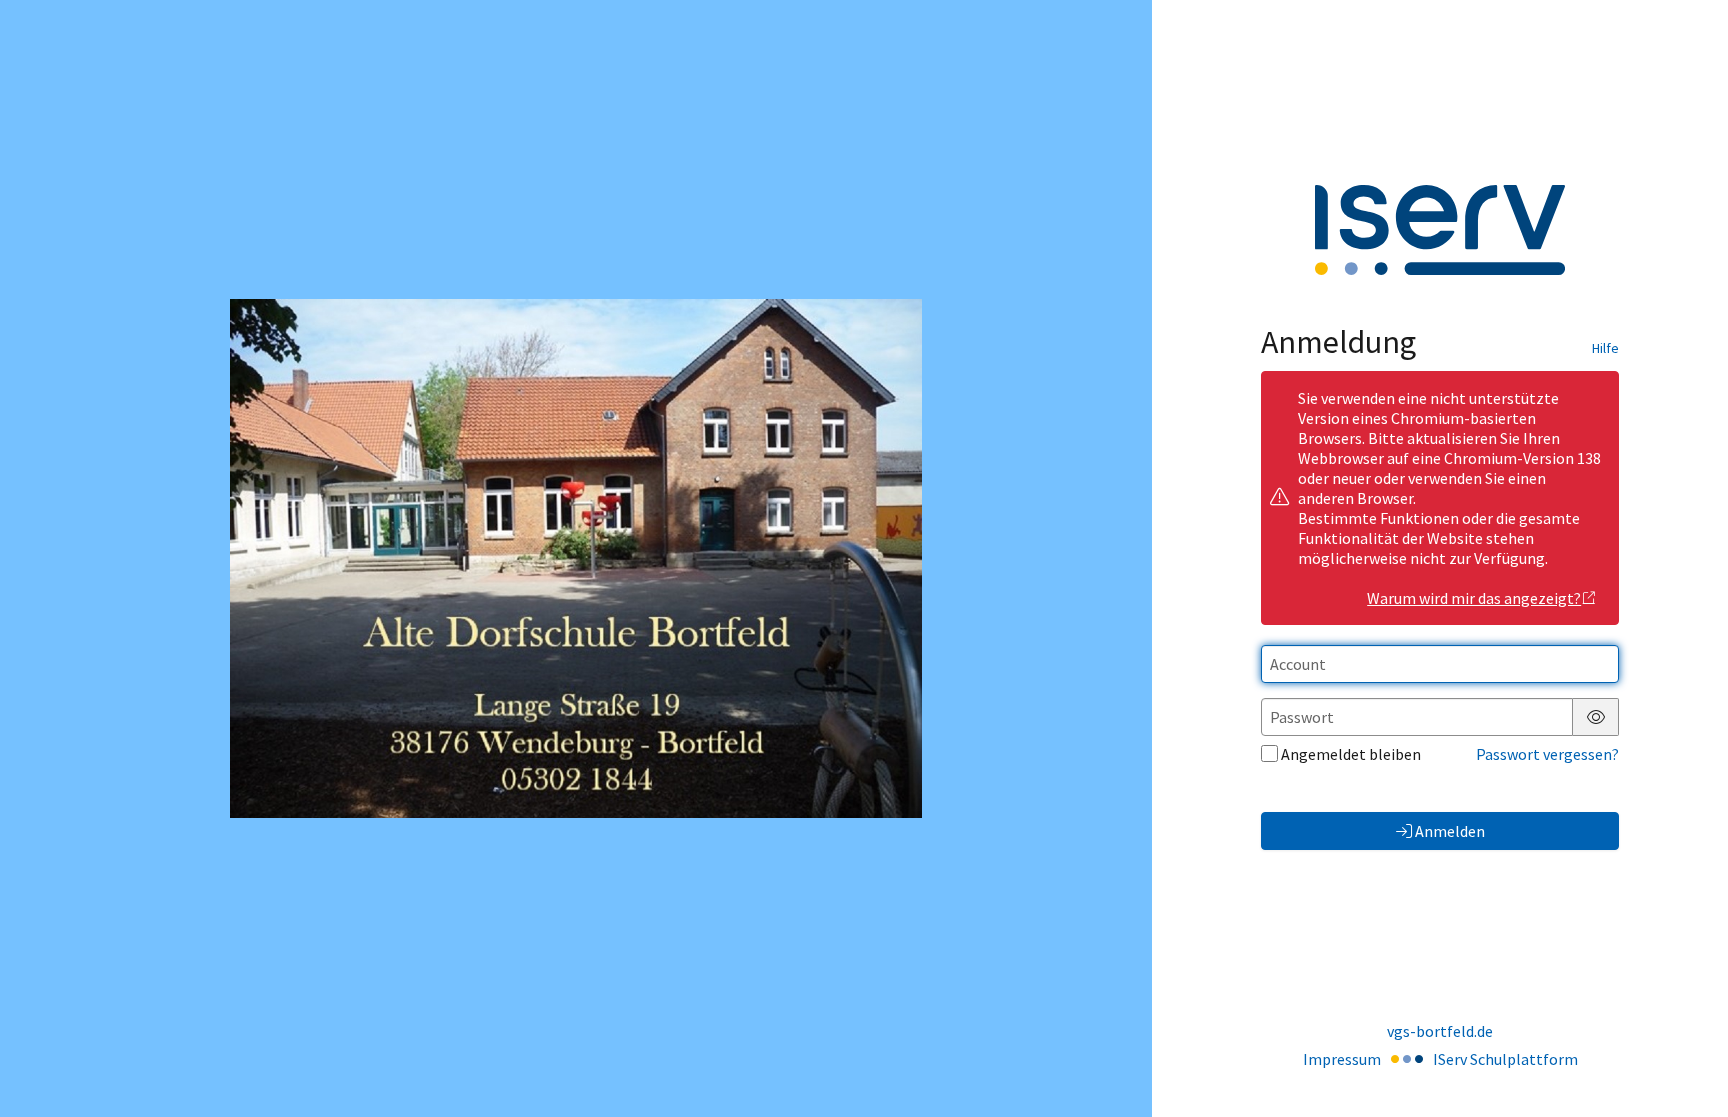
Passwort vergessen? (1547, 754)
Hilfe (1605, 348)
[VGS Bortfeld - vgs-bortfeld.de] (575, 558)
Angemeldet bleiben (1351, 754)
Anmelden (1450, 831)
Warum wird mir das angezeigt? (1474, 598)
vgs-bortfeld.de (1440, 1031)
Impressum (1342, 1059)
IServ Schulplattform (1505, 1059)
